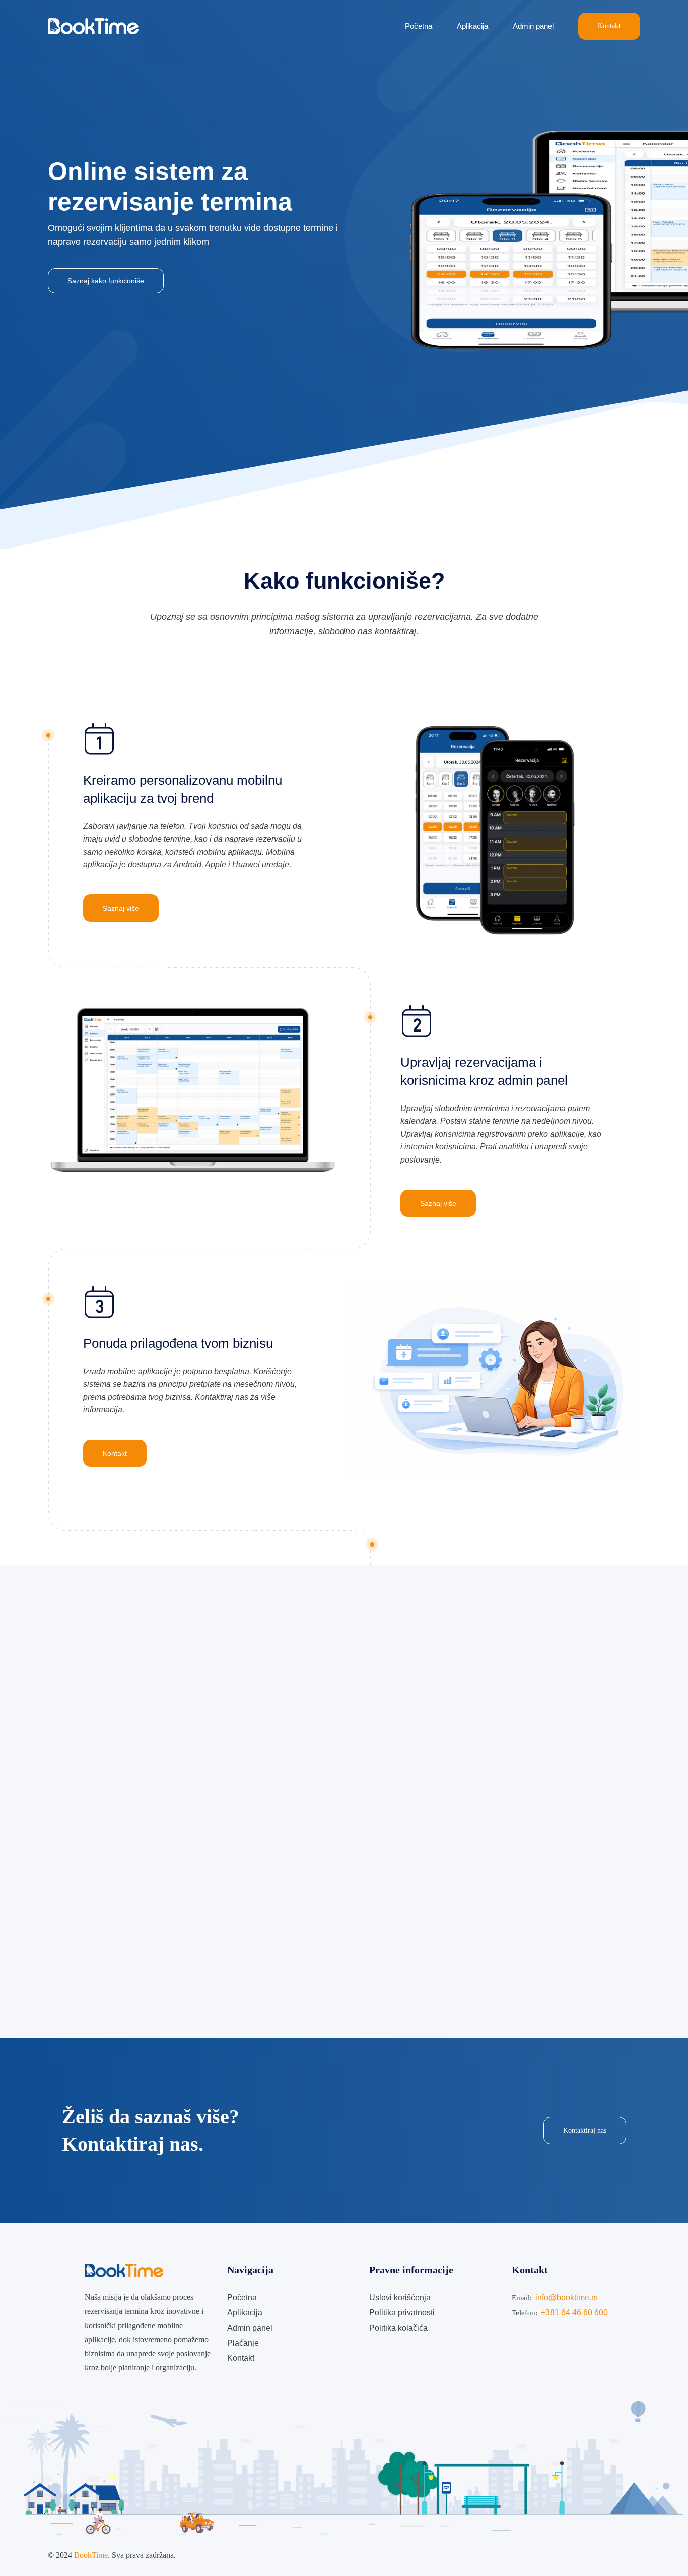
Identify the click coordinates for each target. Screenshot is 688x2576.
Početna (420, 26)
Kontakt (609, 26)
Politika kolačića (398, 2328)
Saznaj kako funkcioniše (106, 281)
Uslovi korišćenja (400, 2298)
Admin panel (534, 26)
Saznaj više (121, 908)
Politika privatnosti (402, 2313)
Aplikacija (473, 26)
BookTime (91, 2555)
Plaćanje (243, 2343)
